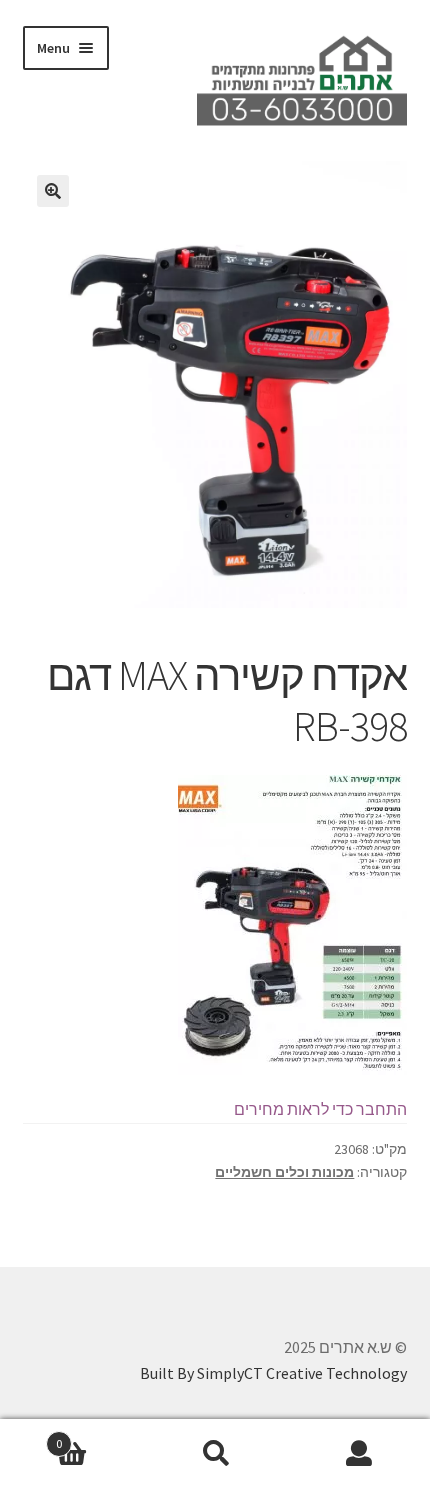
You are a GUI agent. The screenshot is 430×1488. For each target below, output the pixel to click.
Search (214, 1454)
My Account (358, 1454)
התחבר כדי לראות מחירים (320, 1109)
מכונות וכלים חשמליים (284, 1172)
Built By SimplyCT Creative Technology (273, 1373)
